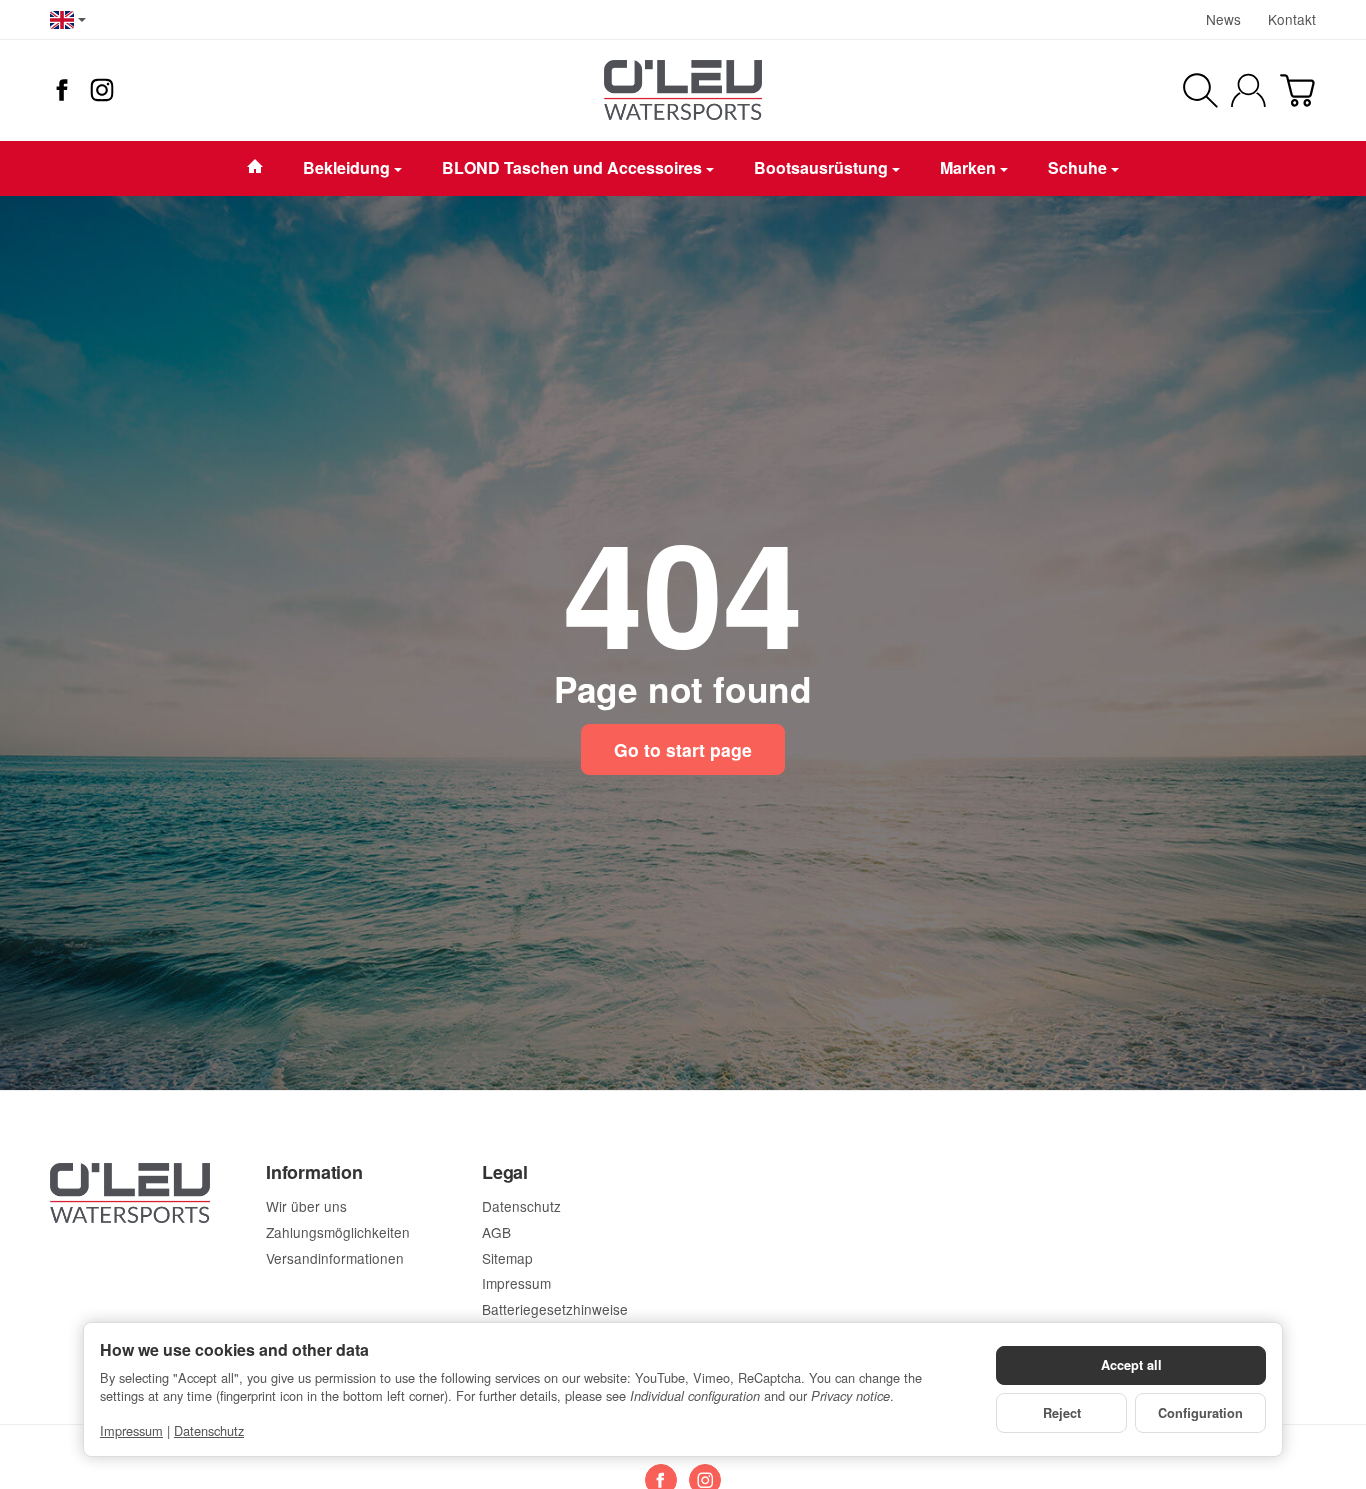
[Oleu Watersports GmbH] (683, 90)
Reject (1062, 1413)
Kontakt (1292, 19)
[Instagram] (102, 90)
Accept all (1131, 1365)
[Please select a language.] (68, 20)
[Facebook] (62, 90)
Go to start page (683, 749)
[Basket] (1297, 90)
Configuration (1200, 1413)
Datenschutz (209, 1430)
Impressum (131, 1430)
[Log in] (1248, 90)
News (1223, 19)
